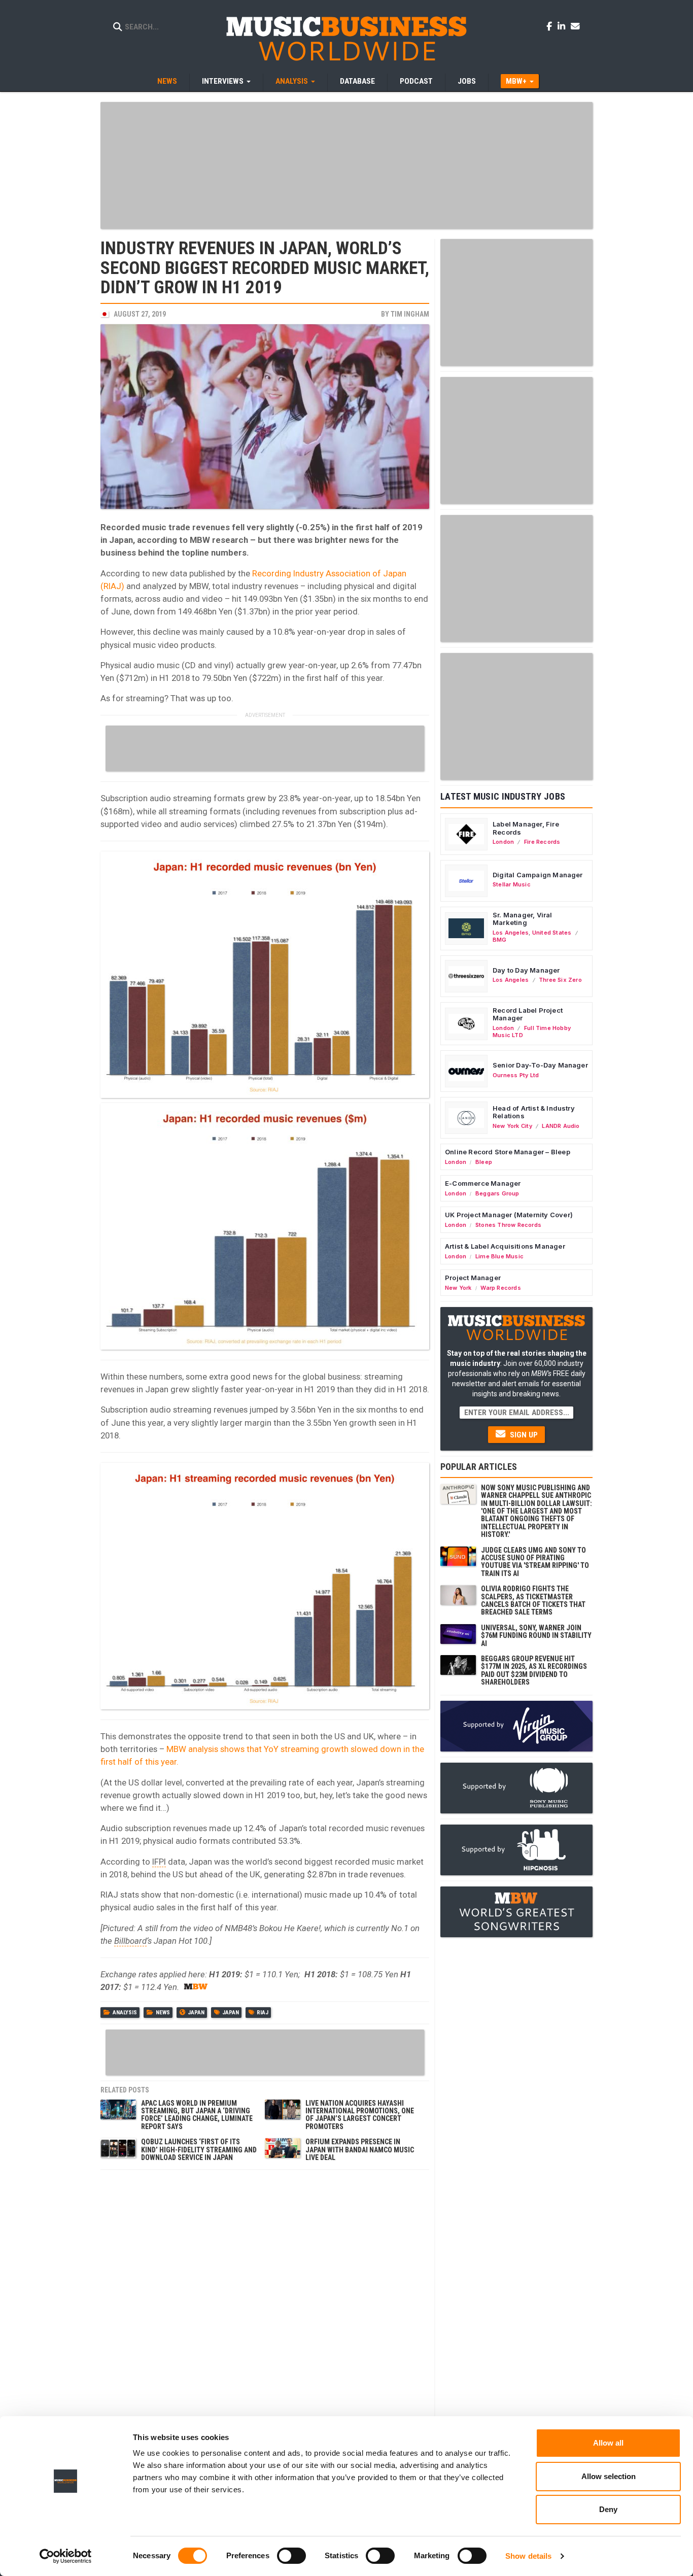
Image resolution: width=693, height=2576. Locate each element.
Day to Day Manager (526, 970)
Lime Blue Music (499, 1256)
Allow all (608, 2443)
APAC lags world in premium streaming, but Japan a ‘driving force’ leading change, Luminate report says (197, 2115)
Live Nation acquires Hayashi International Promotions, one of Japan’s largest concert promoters (360, 2115)
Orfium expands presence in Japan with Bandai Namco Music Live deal (360, 2150)
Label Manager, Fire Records (526, 828)
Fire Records (542, 842)
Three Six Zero (560, 980)
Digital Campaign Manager (538, 875)
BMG (500, 940)
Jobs (467, 81)
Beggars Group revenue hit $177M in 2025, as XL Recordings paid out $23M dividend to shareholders (534, 1670)
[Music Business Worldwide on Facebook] (551, 26)
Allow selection (609, 2476)
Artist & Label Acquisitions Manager (505, 1246)
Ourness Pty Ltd (516, 1075)
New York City (512, 1126)
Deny (608, 2509)
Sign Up (523, 1435)
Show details (528, 2556)
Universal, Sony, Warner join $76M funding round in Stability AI (536, 1636)
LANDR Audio (561, 1126)
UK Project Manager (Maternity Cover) (509, 1215)
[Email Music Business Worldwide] (575, 26)
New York (458, 1288)
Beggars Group (497, 1193)
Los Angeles (511, 933)
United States (552, 933)
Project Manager (473, 1278)
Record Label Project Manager (528, 1014)
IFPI (159, 1862)
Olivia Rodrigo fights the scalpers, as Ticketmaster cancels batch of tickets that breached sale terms (533, 1600)
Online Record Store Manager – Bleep (508, 1152)
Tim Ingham (410, 314)
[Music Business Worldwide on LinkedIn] (563, 26)
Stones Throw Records (508, 1225)
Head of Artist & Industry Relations (534, 1112)
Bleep (484, 1162)
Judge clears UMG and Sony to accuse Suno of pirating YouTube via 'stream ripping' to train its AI (535, 1562)
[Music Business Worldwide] (346, 38)
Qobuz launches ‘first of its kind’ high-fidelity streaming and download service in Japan (199, 2150)
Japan (196, 2013)
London (503, 842)
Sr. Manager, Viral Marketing (523, 919)
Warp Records (501, 1288)
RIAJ (263, 2013)
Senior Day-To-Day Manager (540, 1065)
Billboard (130, 1941)
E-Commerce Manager (483, 1183)
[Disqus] (265, 2302)
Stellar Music (512, 884)
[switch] (291, 2556)
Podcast (416, 81)
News (167, 81)
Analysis (125, 2013)
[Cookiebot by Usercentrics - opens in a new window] (66, 2556)
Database (357, 81)
